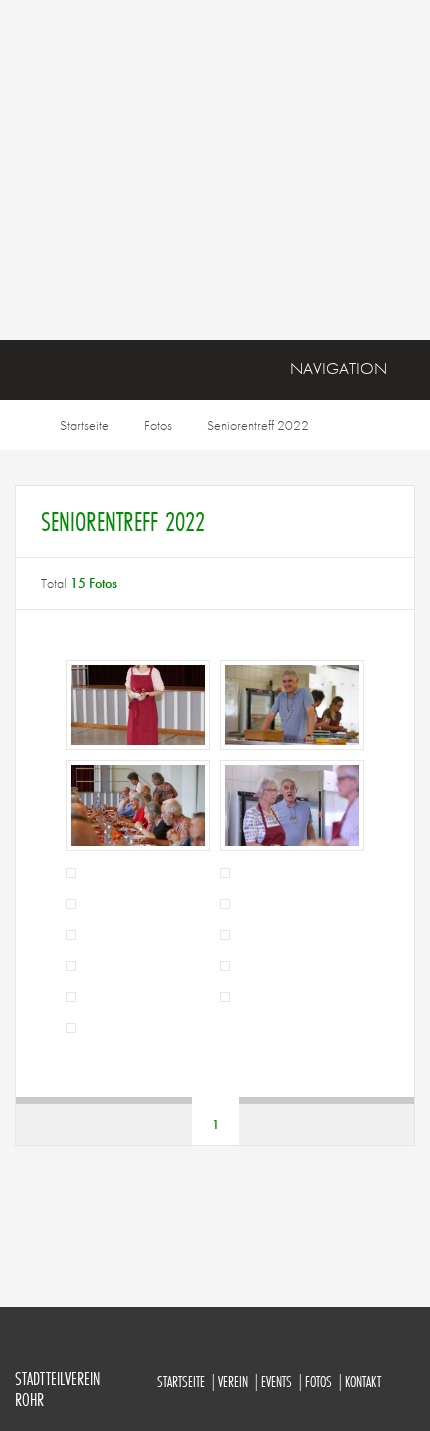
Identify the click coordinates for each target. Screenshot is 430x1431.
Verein (233, 1381)
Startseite (84, 425)
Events (276, 1381)
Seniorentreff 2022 (258, 425)
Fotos (158, 425)
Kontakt (363, 1381)
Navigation (338, 368)
